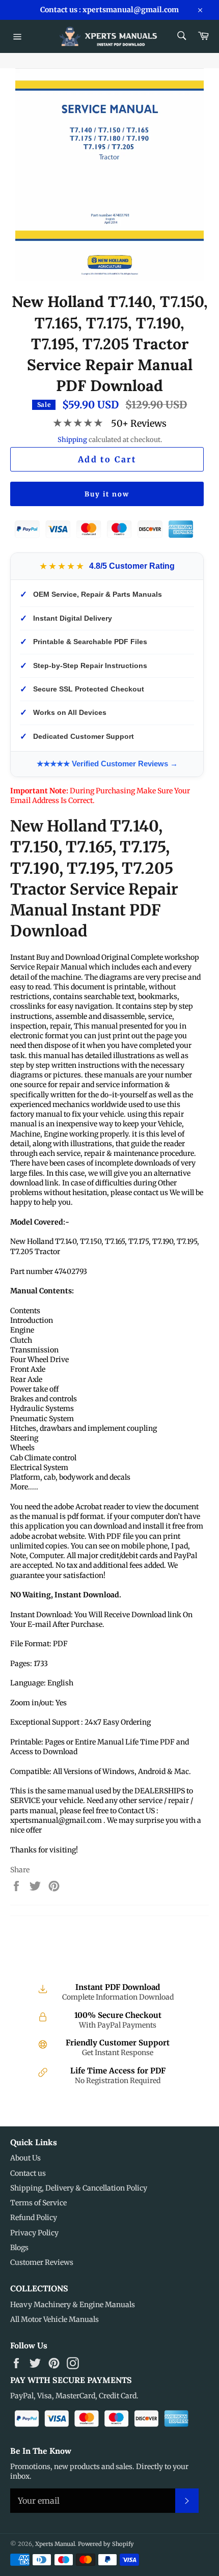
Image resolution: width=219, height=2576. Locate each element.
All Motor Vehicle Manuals (54, 2319)
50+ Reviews (139, 423)
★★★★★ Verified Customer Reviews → (107, 764)
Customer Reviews (42, 2262)
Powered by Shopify (106, 2544)
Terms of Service (38, 2203)
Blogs (19, 2248)
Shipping (72, 440)
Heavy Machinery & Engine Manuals (73, 2305)
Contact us (28, 2173)
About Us (25, 2158)
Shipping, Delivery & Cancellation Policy (79, 2188)
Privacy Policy (34, 2233)
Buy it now (107, 494)
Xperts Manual (55, 2544)
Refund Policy (34, 2218)
